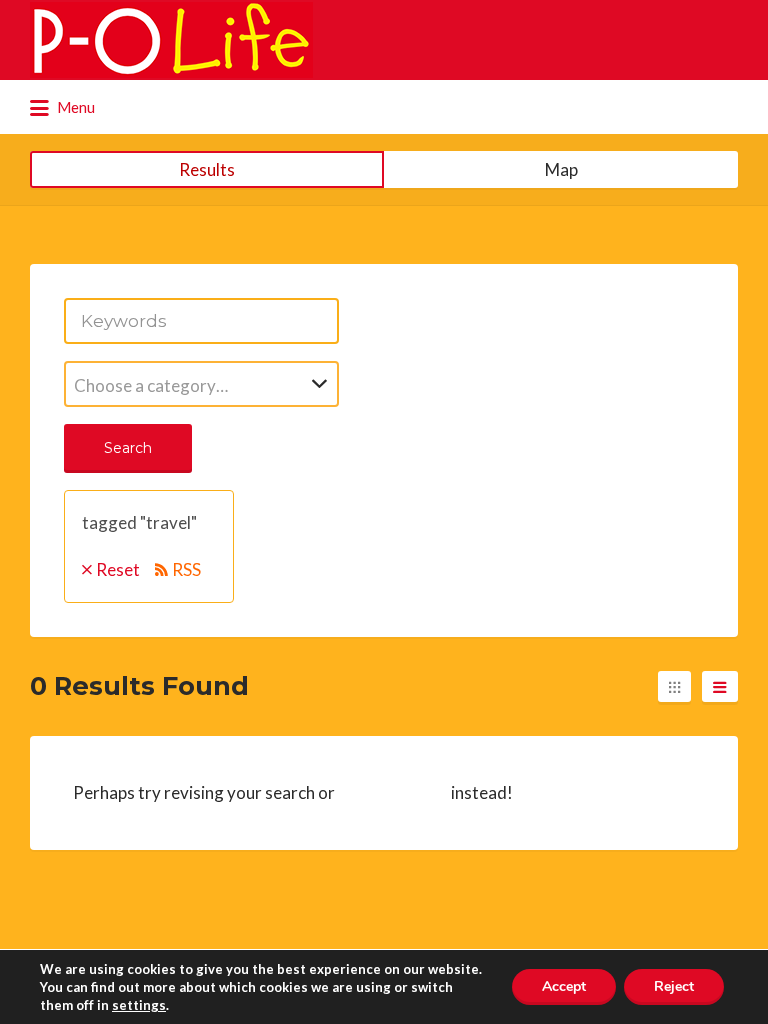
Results (207, 169)
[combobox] (201, 384)
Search (128, 448)
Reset (118, 569)
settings (139, 1005)
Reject (674, 986)
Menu (74, 107)
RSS (186, 569)
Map (561, 169)
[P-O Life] (171, 40)
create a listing (393, 792)
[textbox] (201, 386)
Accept (564, 986)
